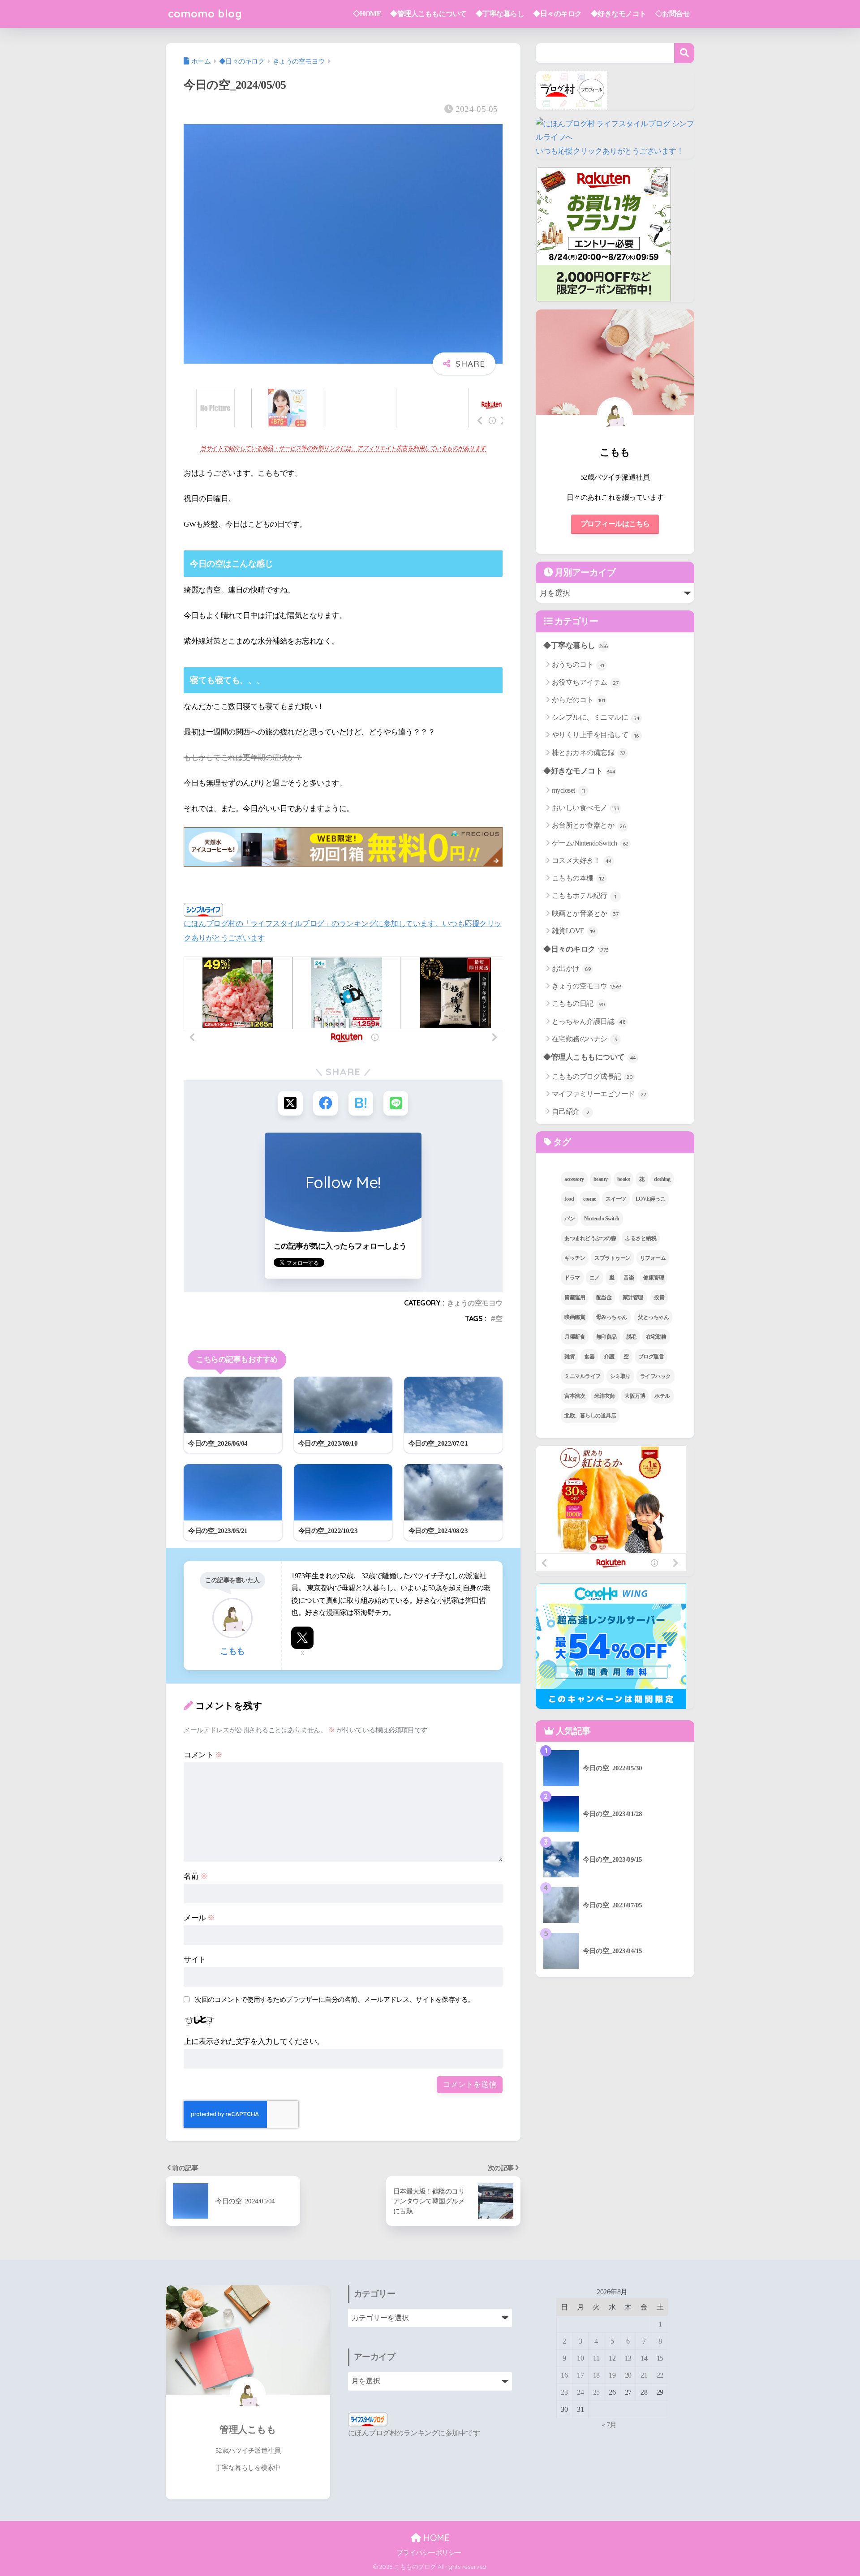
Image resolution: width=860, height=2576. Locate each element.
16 (564, 2375)
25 (596, 2392)
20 (628, 2375)
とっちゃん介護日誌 (589, 1021)
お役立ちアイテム (585, 682)
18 (596, 2375)
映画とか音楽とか (585, 913)
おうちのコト (578, 664)
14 (644, 2358)
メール (199, 1918)
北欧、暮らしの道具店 (590, 1416)
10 (580, 2358)
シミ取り (620, 1376)
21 (644, 2375)
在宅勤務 (656, 1337)
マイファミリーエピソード (599, 1094)
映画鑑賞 (575, 1317)
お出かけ (572, 968)
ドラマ (572, 1278)
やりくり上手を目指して (595, 735)
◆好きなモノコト (619, 14)
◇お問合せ (673, 14)
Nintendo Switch (602, 1219)
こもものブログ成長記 (592, 1076)
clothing (662, 1179)
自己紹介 (571, 1111)
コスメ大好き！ (582, 861)
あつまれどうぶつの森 (590, 1238)
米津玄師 (605, 1396)
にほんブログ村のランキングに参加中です (414, 2433)
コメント (203, 1755)
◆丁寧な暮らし (500, 14)
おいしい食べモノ (586, 808)
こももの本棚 (578, 878)
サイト (195, 1960)
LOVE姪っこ (651, 1199)
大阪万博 (635, 1396)
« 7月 (609, 2425)
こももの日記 (578, 1003)
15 (660, 2358)
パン (570, 1219)
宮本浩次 (575, 1396)
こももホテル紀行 (584, 895)
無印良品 (606, 1337)
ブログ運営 (651, 1357)
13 (628, 2358)
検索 (684, 53)
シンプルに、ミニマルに (596, 717)
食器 (589, 1357)
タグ (561, 1142)
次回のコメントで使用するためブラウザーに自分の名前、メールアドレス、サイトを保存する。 (335, 1999)
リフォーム (653, 1258)
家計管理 (633, 1297)
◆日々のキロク (557, 14)
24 (580, 2392)
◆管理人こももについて (428, 14)
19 (612, 2375)
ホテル (662, 1396)
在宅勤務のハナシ (585, 1039)
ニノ (595, 1278)
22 (660, 2375)
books (624, 1179)
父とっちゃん (653, 1317)
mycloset (568, 790)
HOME (435, 2538)
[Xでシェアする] (290, 1103)
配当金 (604, 1297)
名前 (196, 1876)
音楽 (629, 1278)
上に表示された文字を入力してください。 (254, 2041)
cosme (590, 1199)
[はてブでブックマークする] (361, 1103)
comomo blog (205, 14)
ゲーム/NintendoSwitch (590, 843)
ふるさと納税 (641, 1238)
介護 (609, 1357)
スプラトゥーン (613, 1258)
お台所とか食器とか (589, 825)
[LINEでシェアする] (396, 1103)
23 (564, 2392)
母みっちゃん (612, 1317)
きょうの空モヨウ (475, 1303)
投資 (659, 1297)
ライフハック (656, 1376)
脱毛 (631, 1337)
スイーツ (616, 1199)
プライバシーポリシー (429, 2553)
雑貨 (570, 1357)
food (569, 1199)
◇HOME (367, 14)
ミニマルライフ (583, 1376)
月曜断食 (575, 1337)
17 (580, 2375)
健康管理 (654, 1278)
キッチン (575, 1258)
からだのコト (578, 700)
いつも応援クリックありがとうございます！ (610, 151)
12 (612, 2358)
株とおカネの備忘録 (589, 753)
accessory (574, 1179)
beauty (601, 1179)
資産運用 (575, 1297)
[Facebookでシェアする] (325, 1103)
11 (596, 2358)
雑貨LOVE (574, 931)
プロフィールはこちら (615, 524)
